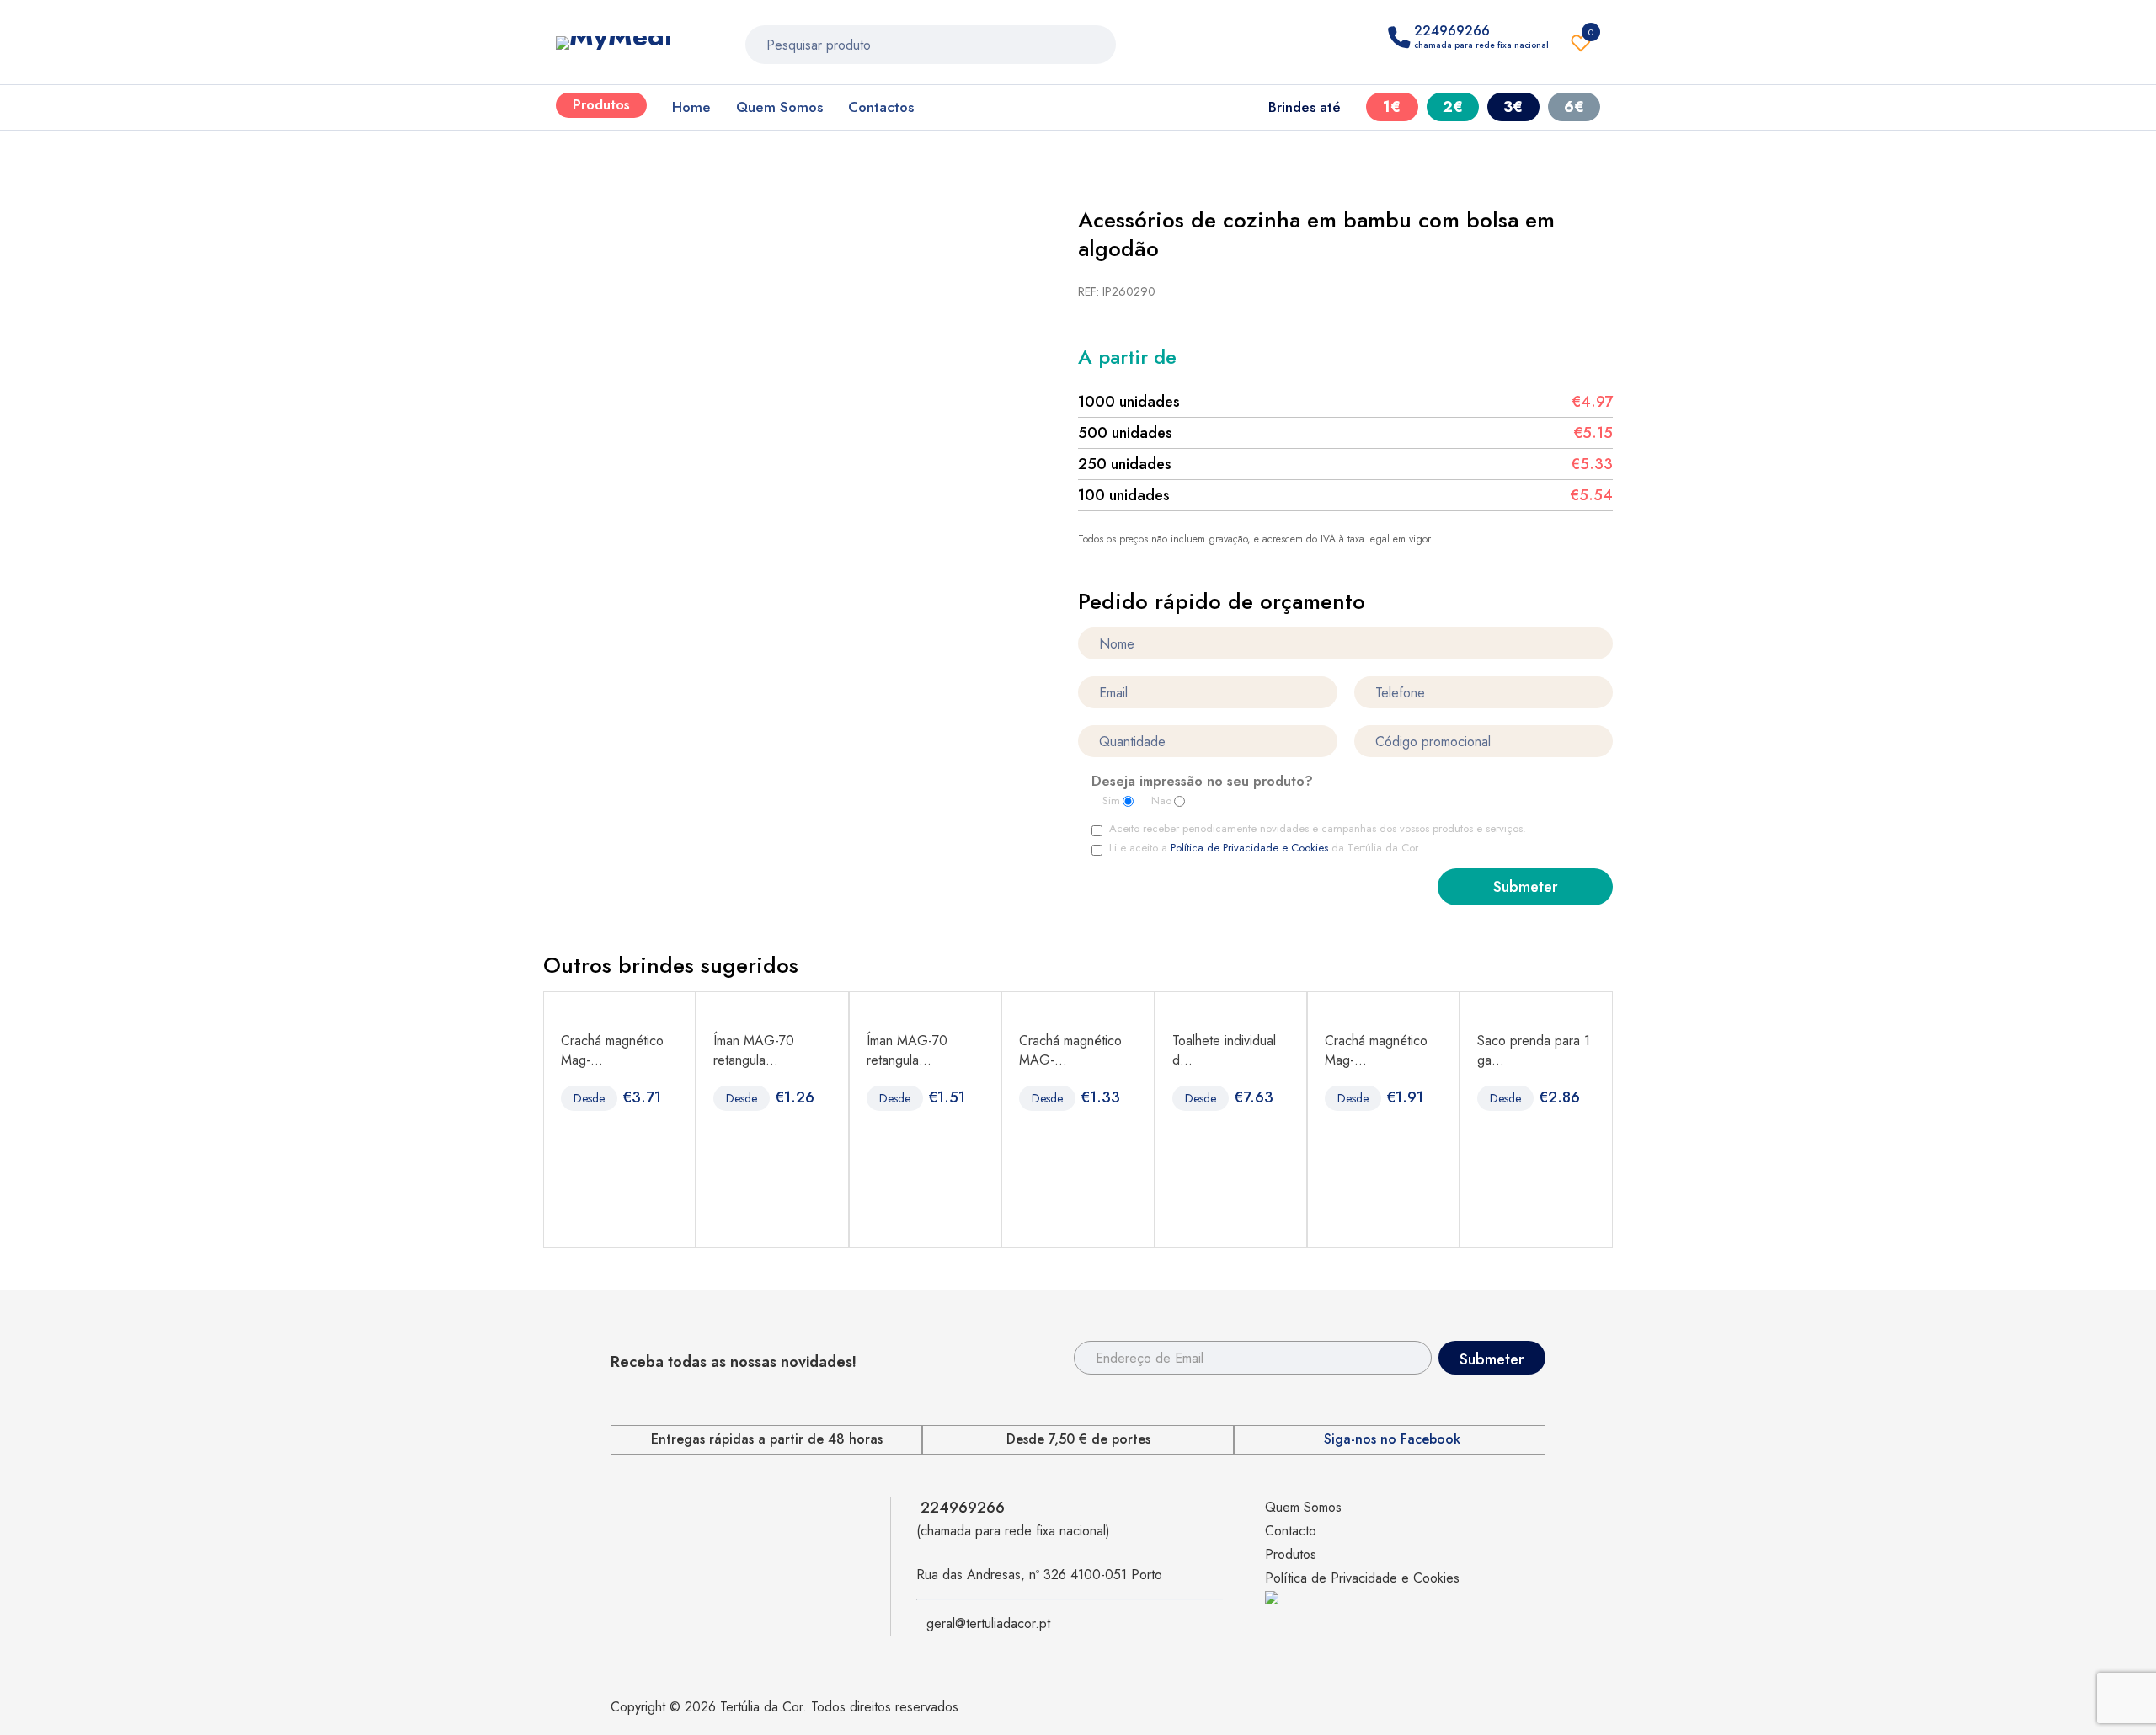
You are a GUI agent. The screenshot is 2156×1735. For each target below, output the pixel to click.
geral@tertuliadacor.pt (988, 1623)
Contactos (881, 107)
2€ (1453, 107)
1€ (1392, 107)
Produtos (601, 105)
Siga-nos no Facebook (1392, 1439)
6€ (1574, 107)
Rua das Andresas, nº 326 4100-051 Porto (1039, 1575)
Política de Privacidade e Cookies (1249, 848)
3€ (1513, 107)
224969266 (963, 1508)
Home (691, 107)
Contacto (1291, 1531)
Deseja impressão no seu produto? (1202, 782)
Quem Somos (779, 107)
